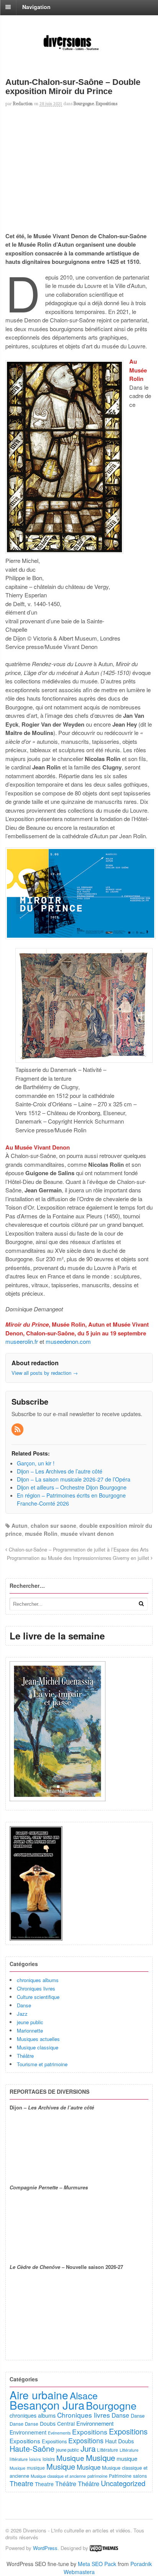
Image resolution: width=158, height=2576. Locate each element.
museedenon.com (68, 1341)
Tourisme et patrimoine (42, 2064)
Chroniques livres (36, 1988)
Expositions (107, 104)
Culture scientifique (38, 1997)
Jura (88, 2448)
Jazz (22, 2014)
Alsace (84, 2395)
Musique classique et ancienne (58, 2476)
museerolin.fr (22, 1341)
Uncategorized (123, 2483)
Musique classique (38, 2047)
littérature (19, 2459)
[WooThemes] (104, 2548)
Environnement (95, 2423)
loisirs (35, 2459)
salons (140, 2476)
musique (127, 2458)
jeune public (30, 2022)
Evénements (59, 2433)
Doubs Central (57, 2423)
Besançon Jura (47, 2405)
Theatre (21, 2483)
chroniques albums (38, 1980)
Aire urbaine (39, 2395)
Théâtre (25, 2056)
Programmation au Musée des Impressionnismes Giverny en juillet (79, 1558)
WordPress (45, 2548)
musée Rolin (41, 1534)
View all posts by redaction (45, 1373)
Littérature (108, 2450)
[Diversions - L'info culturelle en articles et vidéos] (79, 50)
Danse (24, 2005)
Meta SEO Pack (97, 2564)
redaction (23, 104)
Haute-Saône (32, 2448)
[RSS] (18, 1429)
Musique (70, 2458)
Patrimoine (120, 2476)
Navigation (36, 7)
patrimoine (97, 2476)
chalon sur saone (53, 1525)
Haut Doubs (119, 2441)
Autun (20, 1525)
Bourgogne (84, 104)
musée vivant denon (87, 1534)
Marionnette (30, 2030)
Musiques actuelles (38, 2039)
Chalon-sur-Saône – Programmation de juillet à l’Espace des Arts (78, 1550)
